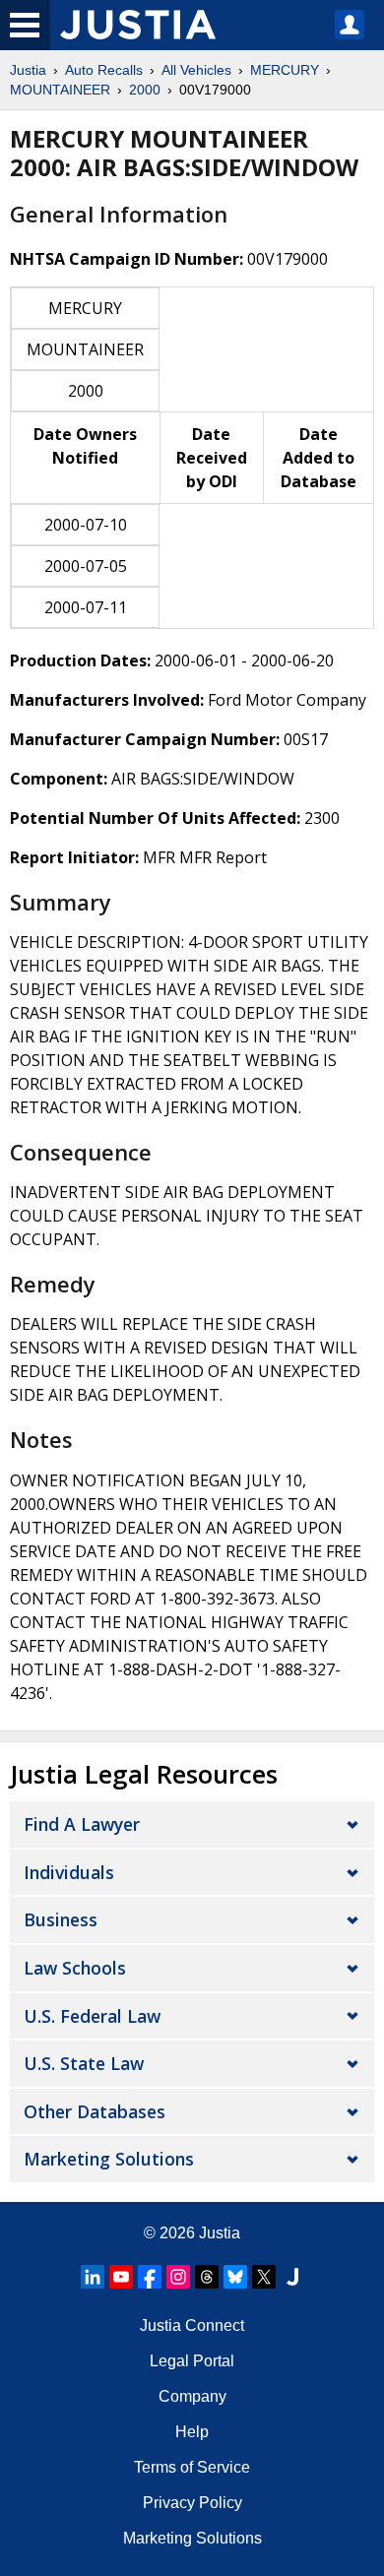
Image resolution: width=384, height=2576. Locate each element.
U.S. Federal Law (92, 2016)
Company (192, 2396)
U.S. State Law (84, 2063)
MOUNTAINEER (60, 90)
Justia (28, 70)
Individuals (69, 1872)
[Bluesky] (235, 2277)
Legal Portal (192, 2361)
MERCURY (285, 70)
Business (61, 1919)
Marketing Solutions (109, 2159)
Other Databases (95, 2111)
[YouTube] (121, 2277)
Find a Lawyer (82, 1824)
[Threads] (207, 2277)
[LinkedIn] (93, 2277)
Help (192, 2432)
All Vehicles (196, 70)
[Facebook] (150, 2277)
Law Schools (75, 1968)
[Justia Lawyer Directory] (292, 2277)
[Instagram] (178, 2277)
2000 (145, 90)
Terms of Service (192, 2467)
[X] (264, 2277)
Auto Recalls (104, 70)
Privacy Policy (192, 2503)
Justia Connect (192, 2325)
